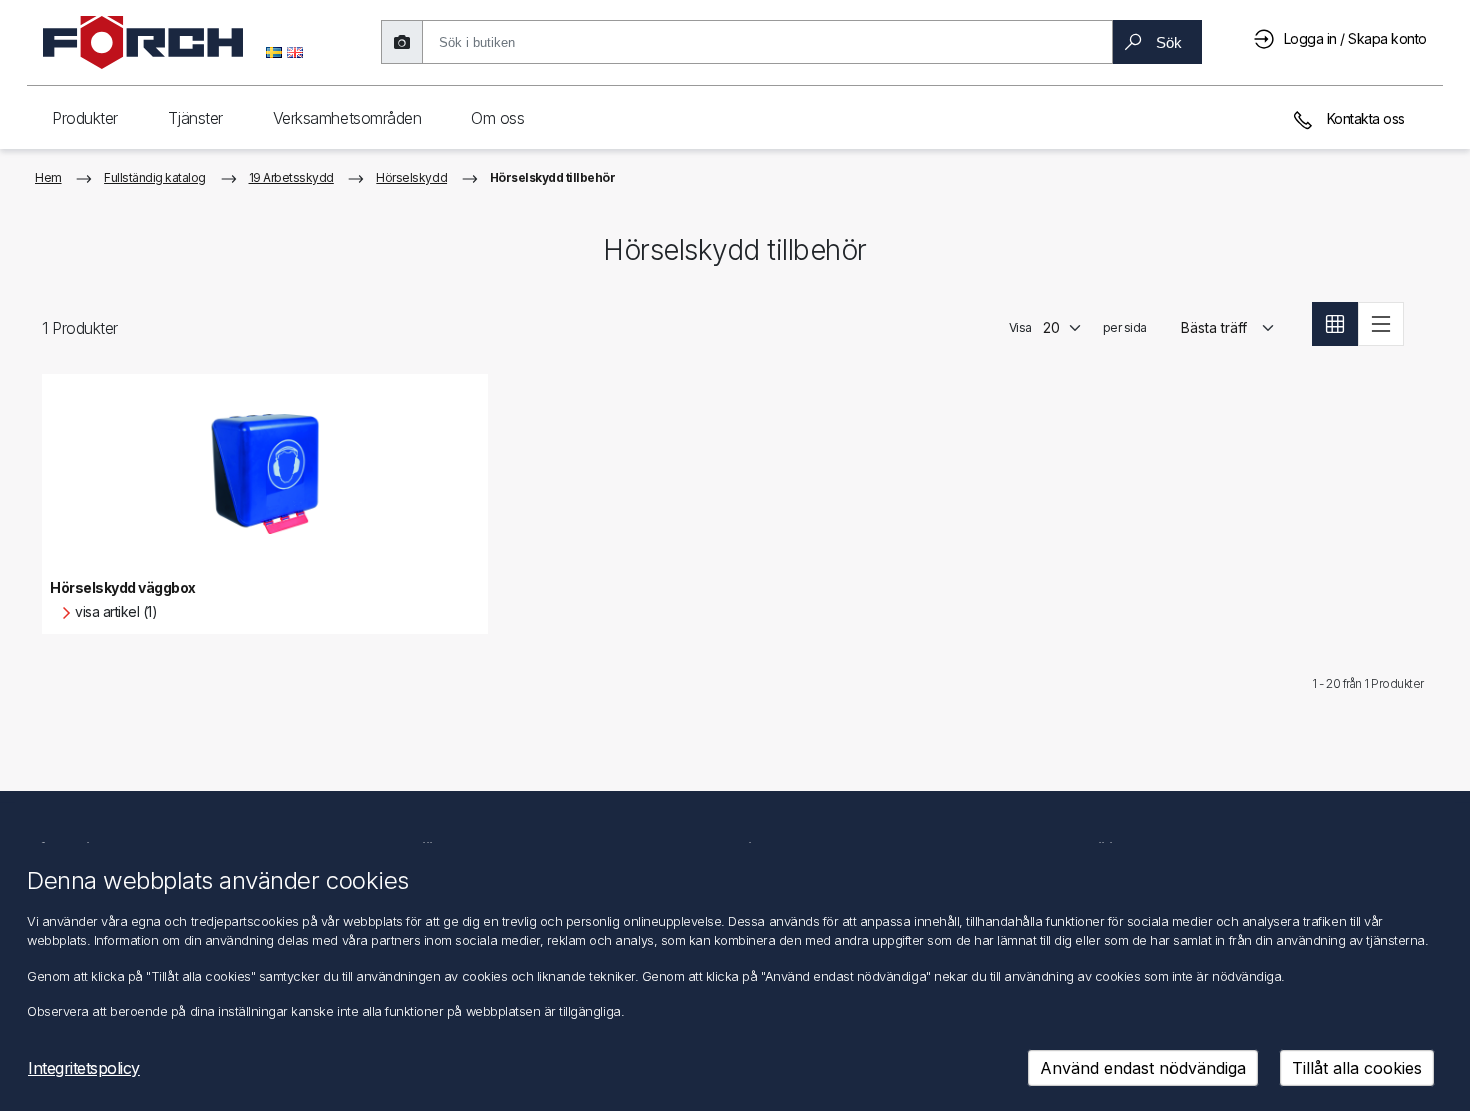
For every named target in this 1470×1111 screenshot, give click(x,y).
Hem (48, 177)
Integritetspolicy (84, 1068)
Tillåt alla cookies (1357, 1068)
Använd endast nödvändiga (1143, 1068)
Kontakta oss (1364, 118)
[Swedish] (274, 51)
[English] (295, 51)
